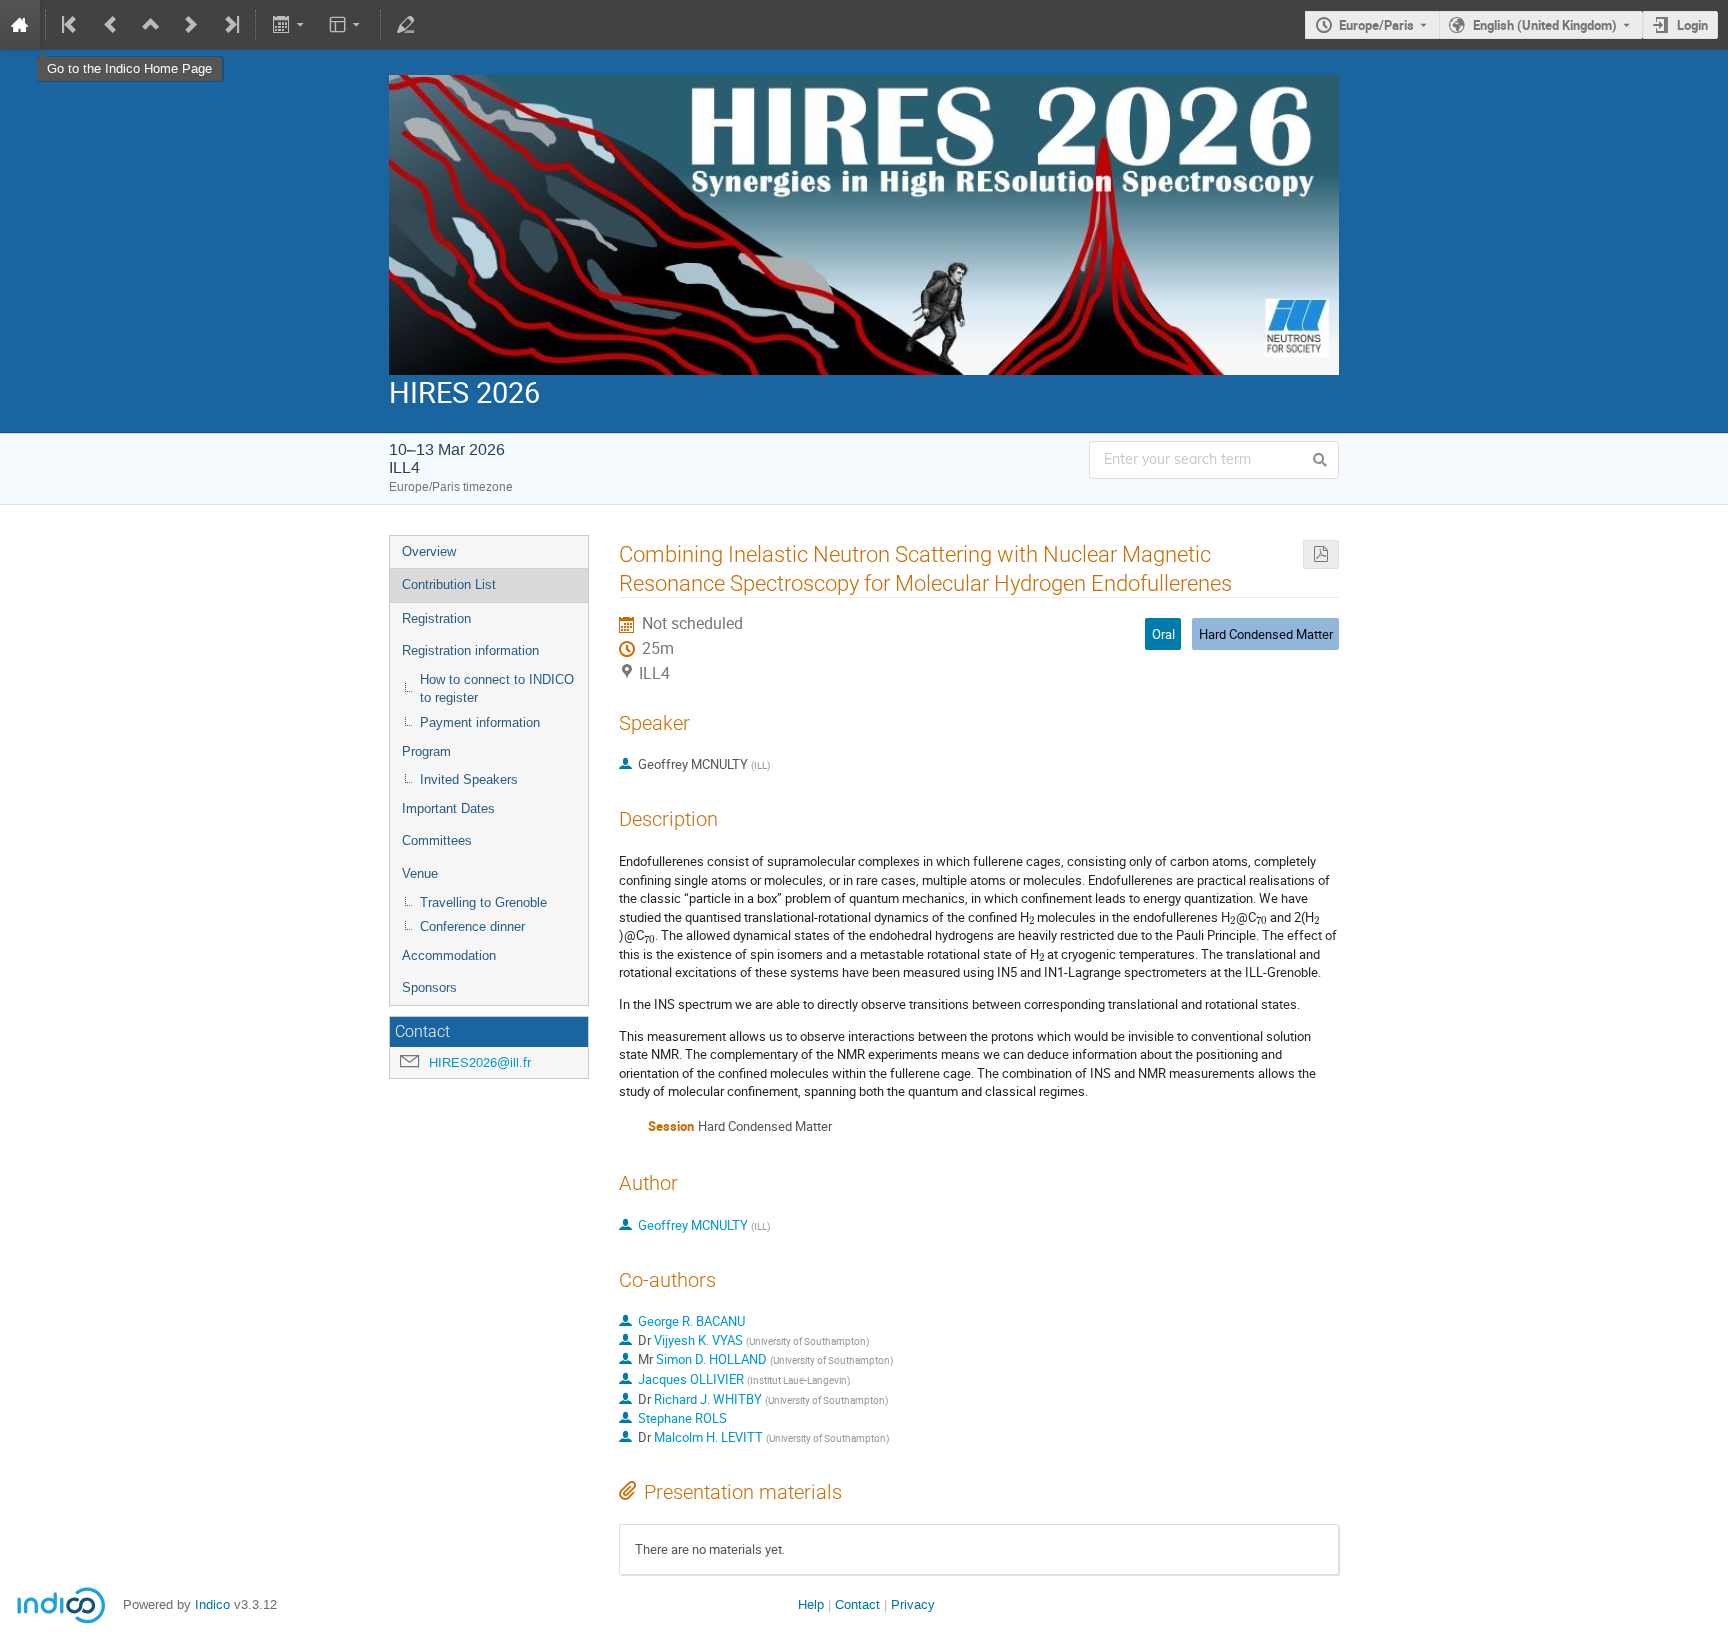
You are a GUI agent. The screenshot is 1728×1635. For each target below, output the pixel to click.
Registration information (470, 650)
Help (811, 1604)
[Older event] (111, 25)
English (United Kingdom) (1545, 25)
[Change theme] (346, 25)
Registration (436, 618)
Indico (212, 1604)
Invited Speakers (469, 779)
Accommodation (449, 955)
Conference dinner (472, 926)
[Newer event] (191, 25)
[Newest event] (230, 25)
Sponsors (429, 987)
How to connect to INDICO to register (497, 689)
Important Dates (448, 808)
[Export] (289, 25)
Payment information (480, 722)
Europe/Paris (1376, 25)
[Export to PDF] (1321, 554)
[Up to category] (151, 25)
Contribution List (449, 584)
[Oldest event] (71, 25)
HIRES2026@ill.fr (480, 1062)
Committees (437, 840)
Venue (420, 873)
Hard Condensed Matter (1266, 634)
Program (426, 751)
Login (1692, 25)
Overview (429, 551)
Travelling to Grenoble (483, 902)
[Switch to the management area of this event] (406, 25)
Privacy (913, 1604)
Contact (857, 1604)
